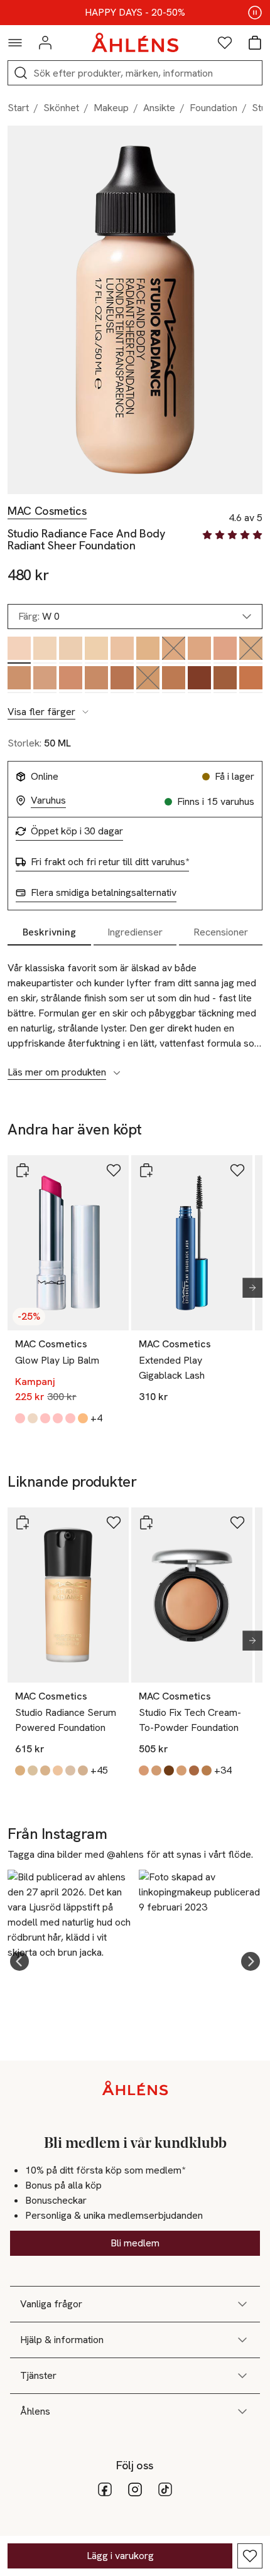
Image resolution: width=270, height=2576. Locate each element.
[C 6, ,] (174, 680)
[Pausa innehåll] (255, 13)
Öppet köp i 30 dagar (77, 831)
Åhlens (35, 2411)
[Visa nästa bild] (247, 1288)
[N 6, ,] (225, 680)
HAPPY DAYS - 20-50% (135, 13)
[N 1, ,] (122, 650)
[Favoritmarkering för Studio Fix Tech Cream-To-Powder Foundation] (237, 1522)
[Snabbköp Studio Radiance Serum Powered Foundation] (23, 1522)
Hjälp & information (62, 2340)
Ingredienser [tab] (135, 932)
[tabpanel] (135, 1013)
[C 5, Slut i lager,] (148, 680)
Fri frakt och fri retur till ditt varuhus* (110, 862)
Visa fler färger (41, 712)
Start (18, 108)
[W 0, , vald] (19, 650)
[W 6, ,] (199, 680)
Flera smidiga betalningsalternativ (104, 893)
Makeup (111, 108)
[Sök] (21, 73)
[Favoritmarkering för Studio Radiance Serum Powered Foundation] (114, 1522)
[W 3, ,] (225, 650)
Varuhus (48, 800)
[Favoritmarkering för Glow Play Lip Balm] (114, 1170)
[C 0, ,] (45, 650)
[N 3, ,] (199, 650)
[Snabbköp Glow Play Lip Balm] (23, 1170)
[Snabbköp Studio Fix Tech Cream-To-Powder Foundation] (146, 1522)
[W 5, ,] (122, 680)
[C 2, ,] (148, 650)
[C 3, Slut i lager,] (251, 650)
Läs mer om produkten (57, 1072)
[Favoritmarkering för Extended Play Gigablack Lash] (237, 1170)
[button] (19, 1961)
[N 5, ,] (96, 680)
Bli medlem (135, 2243)
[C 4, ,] (19, 680)
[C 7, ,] (251, 680)
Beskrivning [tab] (49, 932)
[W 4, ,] (71, 680)
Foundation (213, 108)
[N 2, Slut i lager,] (174, 650)
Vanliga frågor (51, 2304)
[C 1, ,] (96, 650)
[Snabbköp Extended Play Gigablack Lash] (146, 1170)
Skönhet (61, 108)
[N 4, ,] (45, 680)
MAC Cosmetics (47, 511)
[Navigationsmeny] (15, 43)
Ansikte (159, 108)
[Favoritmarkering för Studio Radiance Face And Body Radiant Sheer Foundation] (250, 2556)
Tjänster (38, 2375)
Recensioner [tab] (221, 932)
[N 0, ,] (71, 650)
